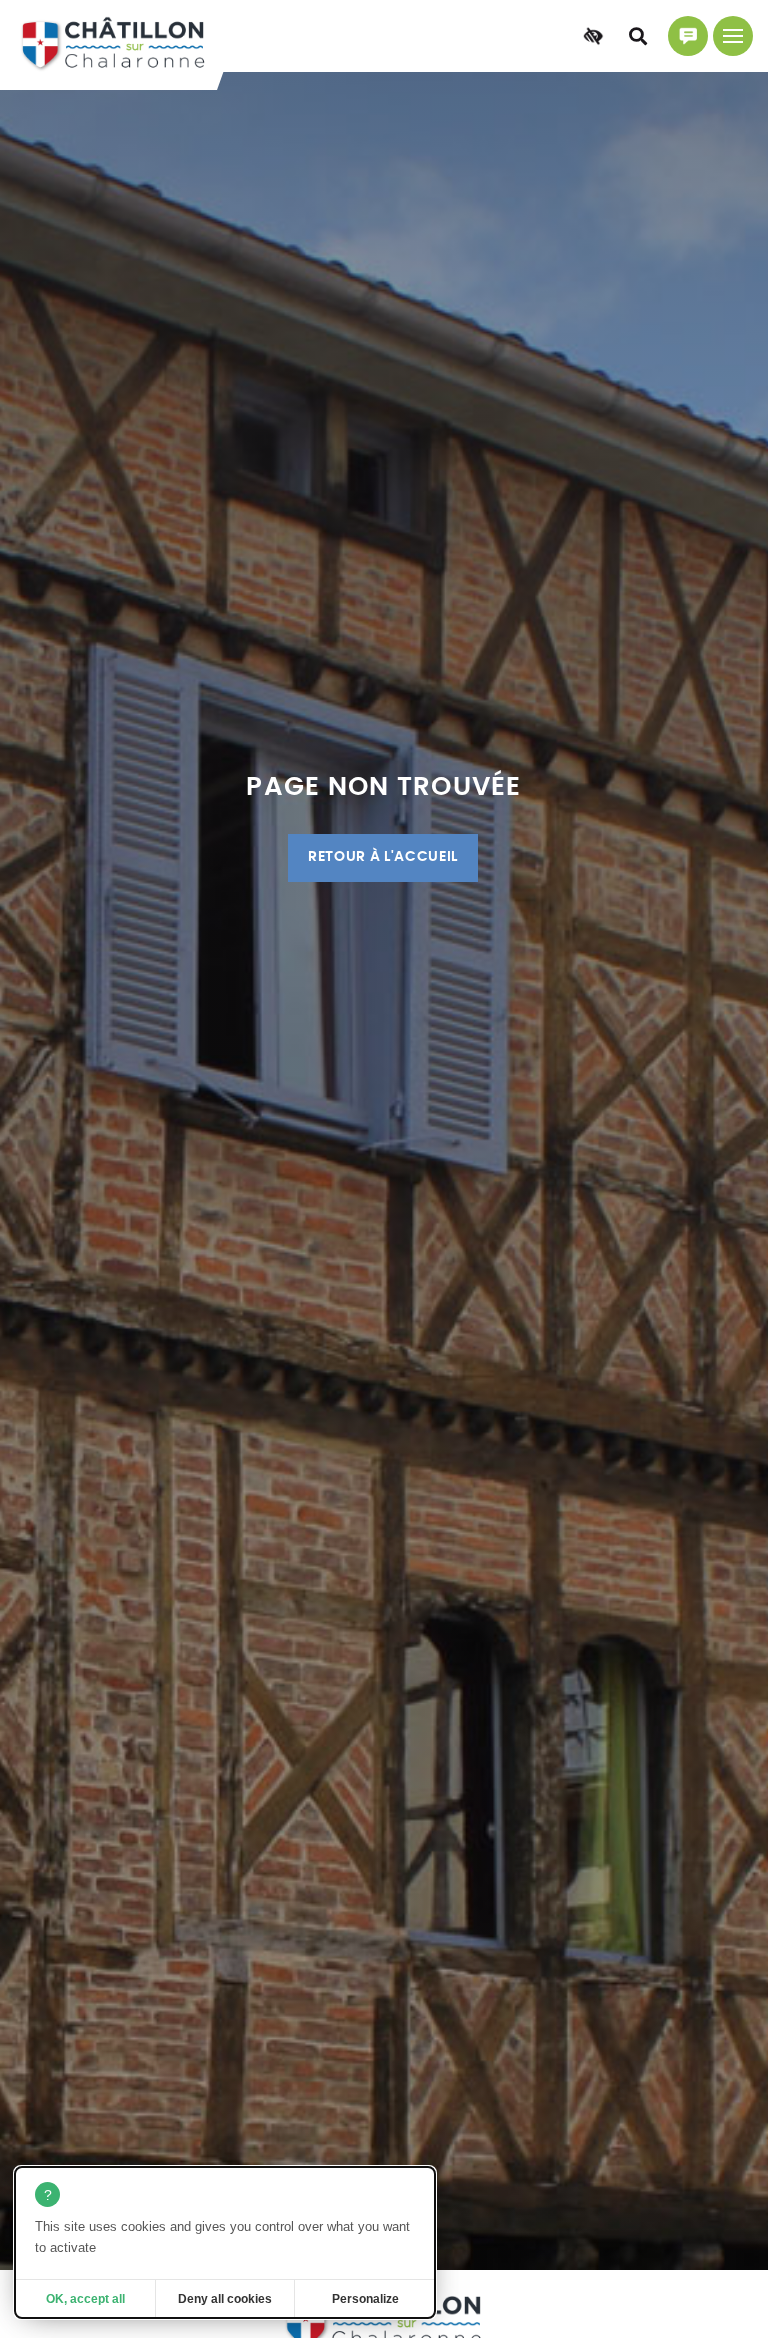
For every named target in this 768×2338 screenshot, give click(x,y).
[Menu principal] (733, 36)
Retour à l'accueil (383, 857)
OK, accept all (85, 2299)
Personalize (365, 2299)
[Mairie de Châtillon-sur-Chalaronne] (113, 45)
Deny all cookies (225, 2299)
